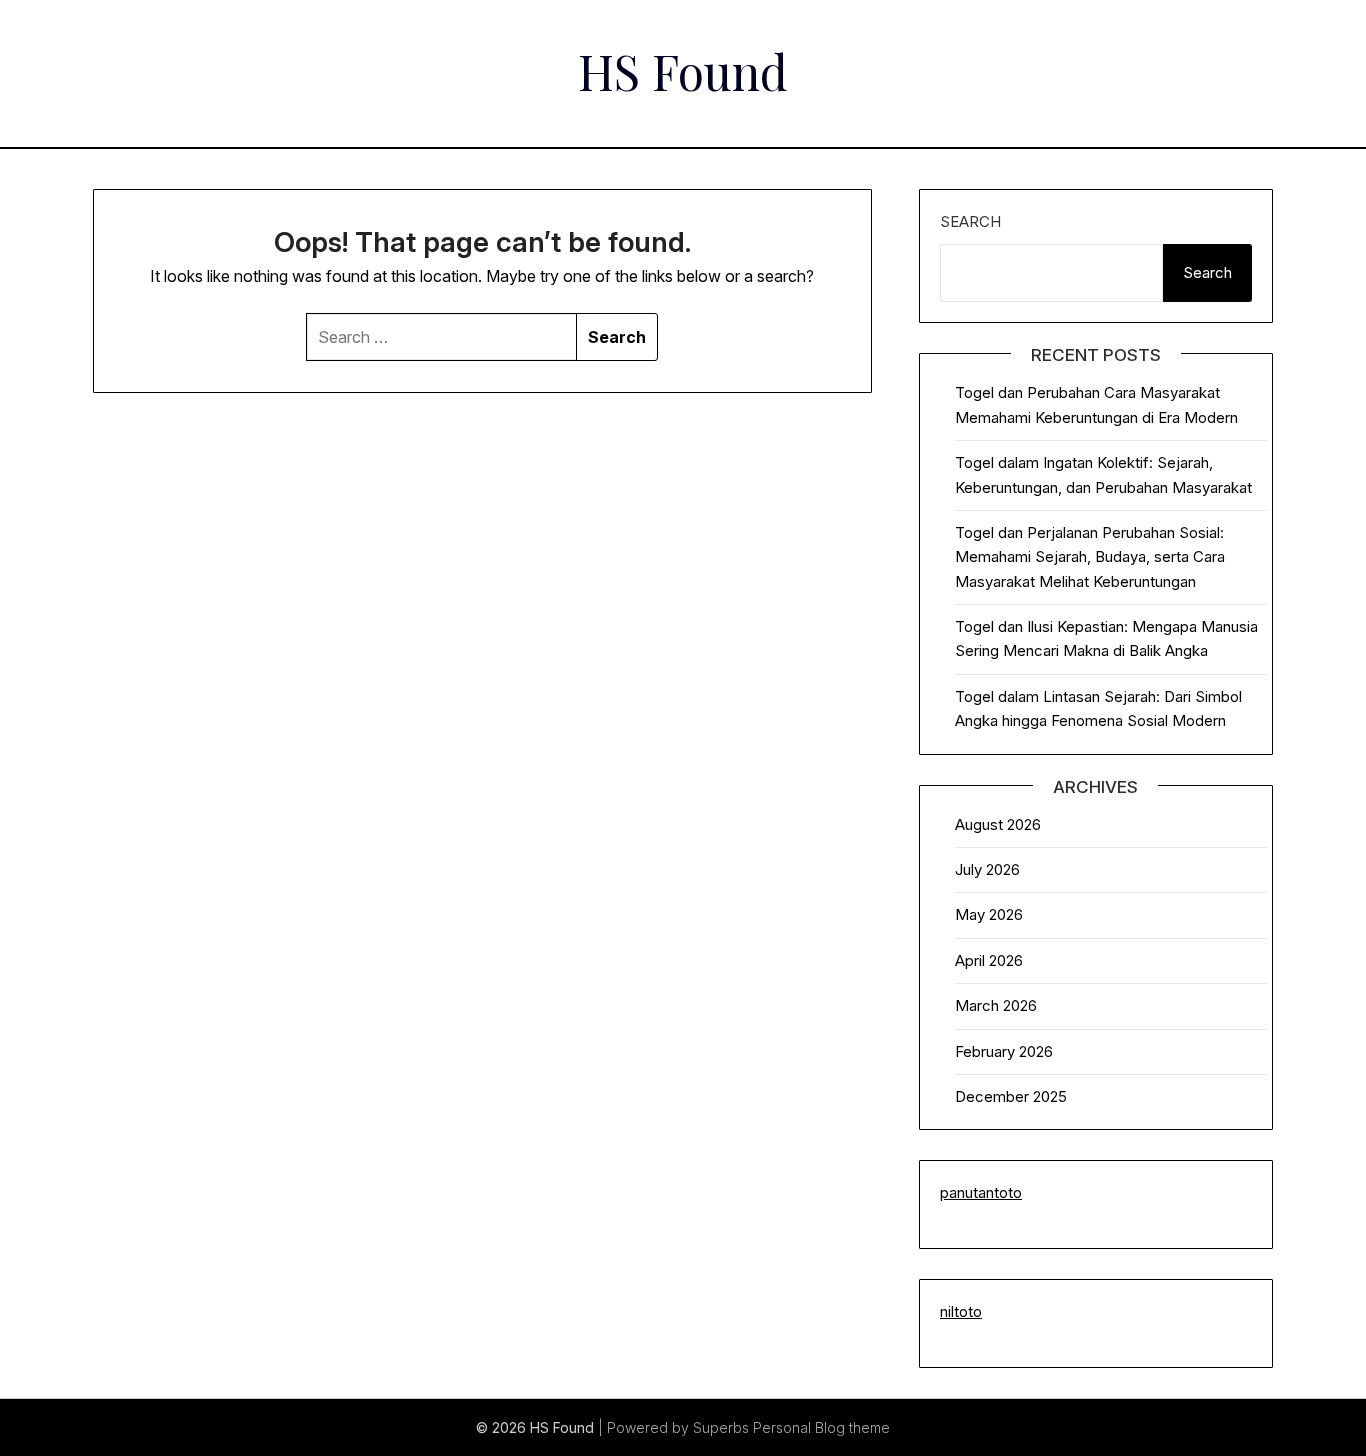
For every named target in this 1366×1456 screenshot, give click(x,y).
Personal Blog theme (821, 1427)
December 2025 (1011, 1096)
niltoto (961, 1311)
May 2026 (989, 914)
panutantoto (981, 1192)
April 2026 (989, 960)
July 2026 (987, 869)
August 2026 (998, 824)
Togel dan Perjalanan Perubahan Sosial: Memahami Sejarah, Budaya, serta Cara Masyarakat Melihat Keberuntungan (1090, 557)
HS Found (683, 71)
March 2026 (996, 1005)
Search (970, 221)
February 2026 (1004, 1051)
